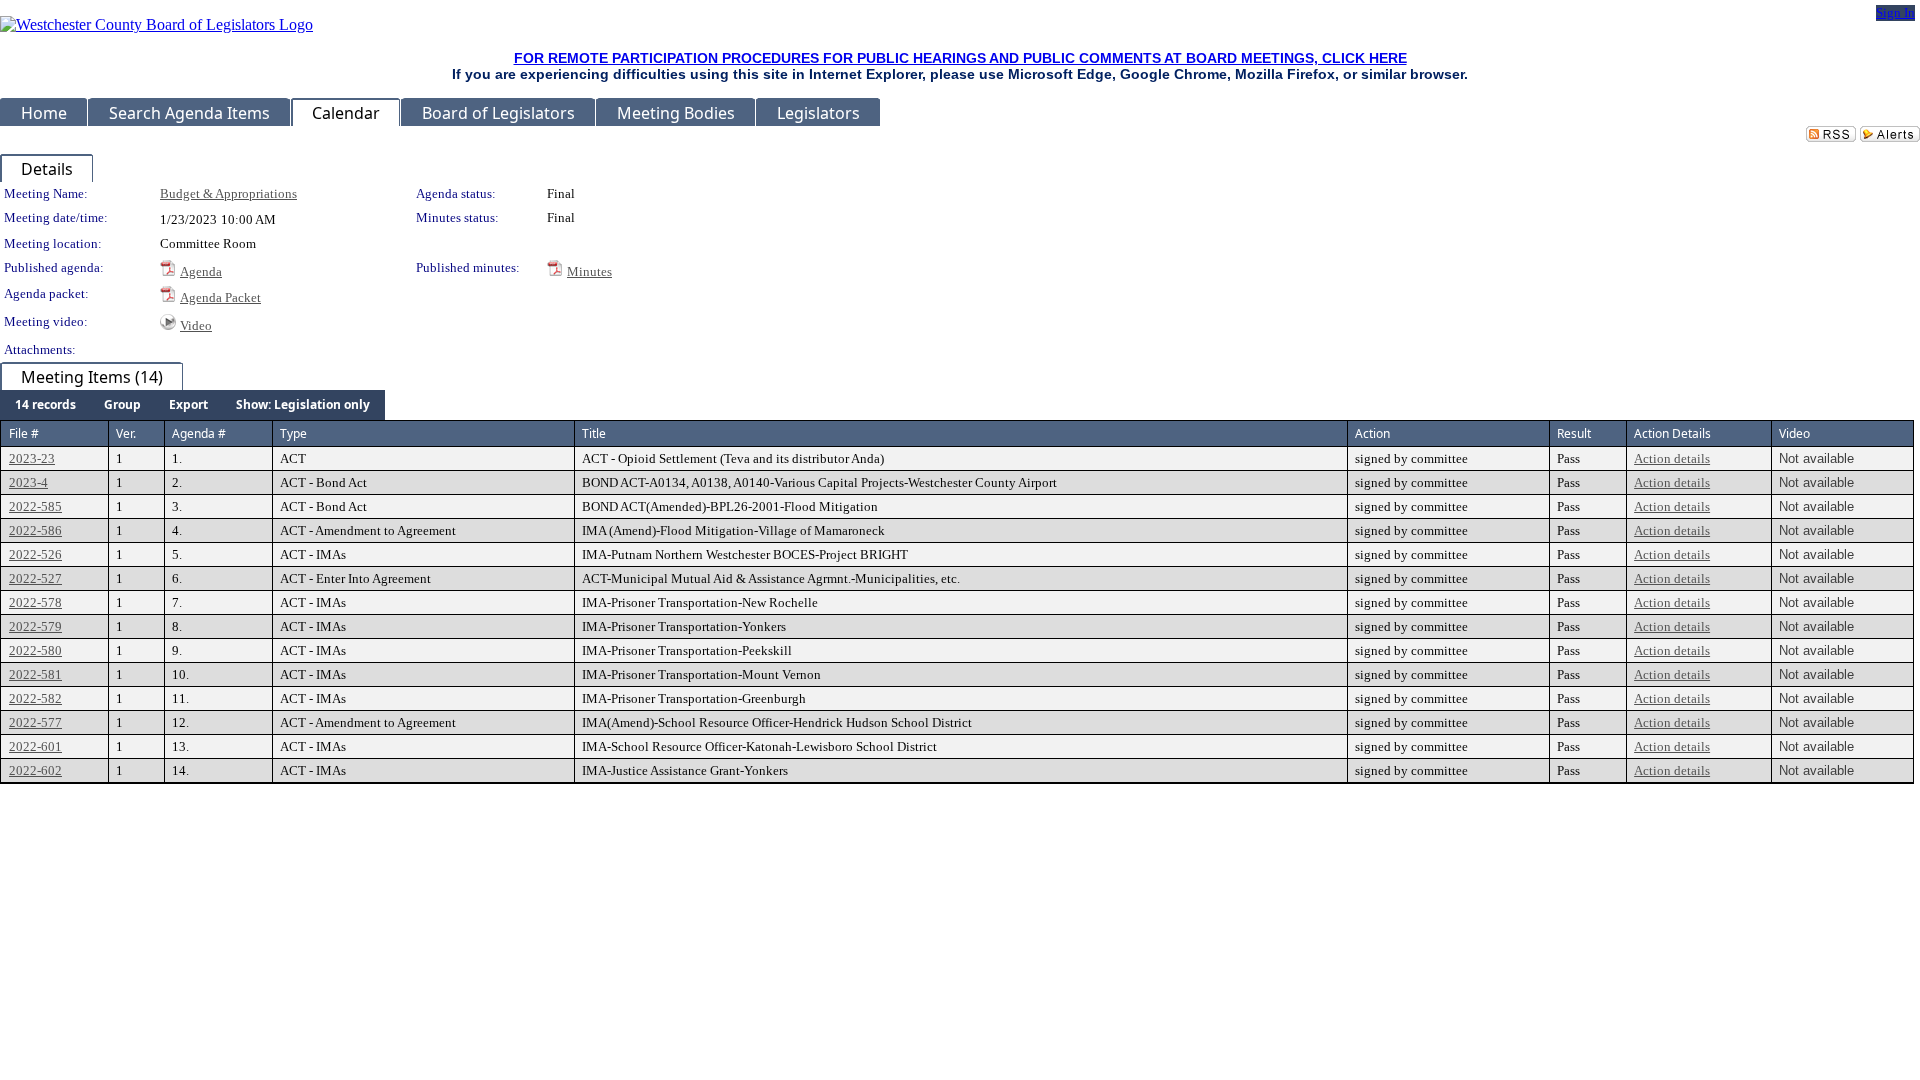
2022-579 (35, 626)
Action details (1672, 458)
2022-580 (35, 650)
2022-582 (35, 698)
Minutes (589, 271)
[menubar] (192, 405)
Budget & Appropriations (228, 193)
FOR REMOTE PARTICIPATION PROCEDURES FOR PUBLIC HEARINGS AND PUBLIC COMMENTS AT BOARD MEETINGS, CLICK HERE (960, 58)
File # (24, 433)
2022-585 (35, 506)
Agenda (201, 271)
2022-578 (35, 602)
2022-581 (35, 674)
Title (594, 433)
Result (1574, 433)
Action (1372, 433)
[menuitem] (45, 405)
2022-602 (35, 770)
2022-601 (35, 746)
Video (196, 325)
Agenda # (199, 433)
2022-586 (35, 530)
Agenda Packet (220, 297)
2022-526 (35, 554)
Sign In (1895, 12)
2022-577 (35, 722)
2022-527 (35, 578)
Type (293, 433)
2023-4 (28, 482)
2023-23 (32, 458)
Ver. (126, 433)
